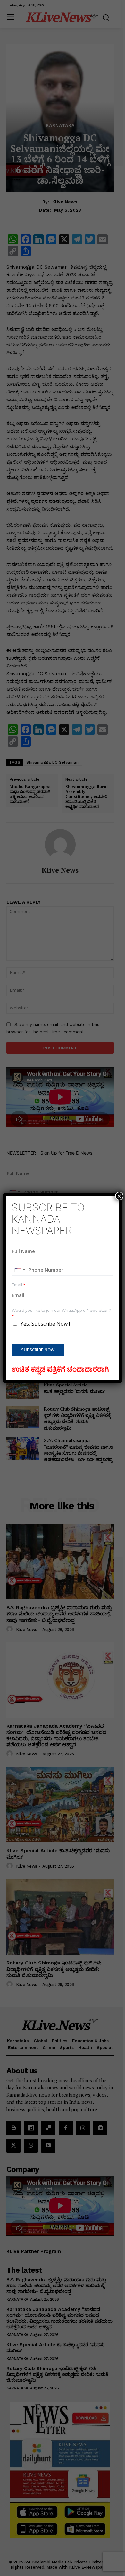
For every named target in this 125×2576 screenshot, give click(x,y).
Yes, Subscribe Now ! (45, 1324)
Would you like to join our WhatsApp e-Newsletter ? (61, 1313)
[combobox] (20, 1270)
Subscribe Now (38, 1350)
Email (19, 1285)
